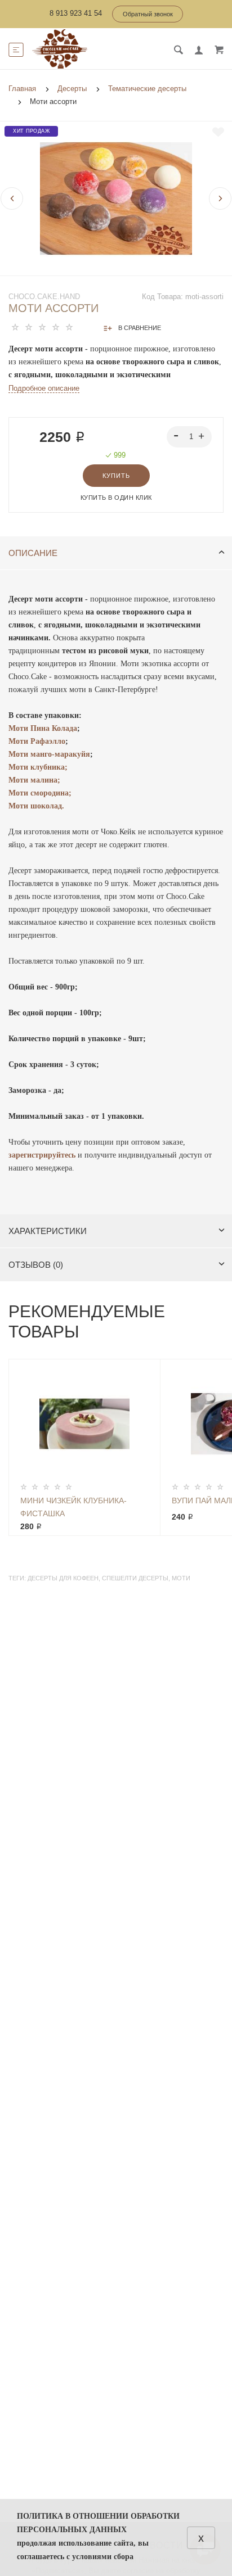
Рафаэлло (48, 741)
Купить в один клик (116, 498)
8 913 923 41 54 (76, 13)
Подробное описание (44, 388)
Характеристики (48, 1231)
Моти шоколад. (36, 806)
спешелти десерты (135, 1578)
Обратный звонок (148, 14)
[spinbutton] (189, 437)
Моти (19, 741)
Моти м (22, 754)
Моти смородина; (40, 793)
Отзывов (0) (36, 1265)
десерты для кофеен (63, 1578)
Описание (33, 553)
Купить (116, 476)
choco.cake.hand (44, 297)
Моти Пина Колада (43, 728)
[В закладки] (218, 132)
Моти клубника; (38, 767)
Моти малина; (34, 780)
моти (181, 1578)
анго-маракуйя (63, 754)
